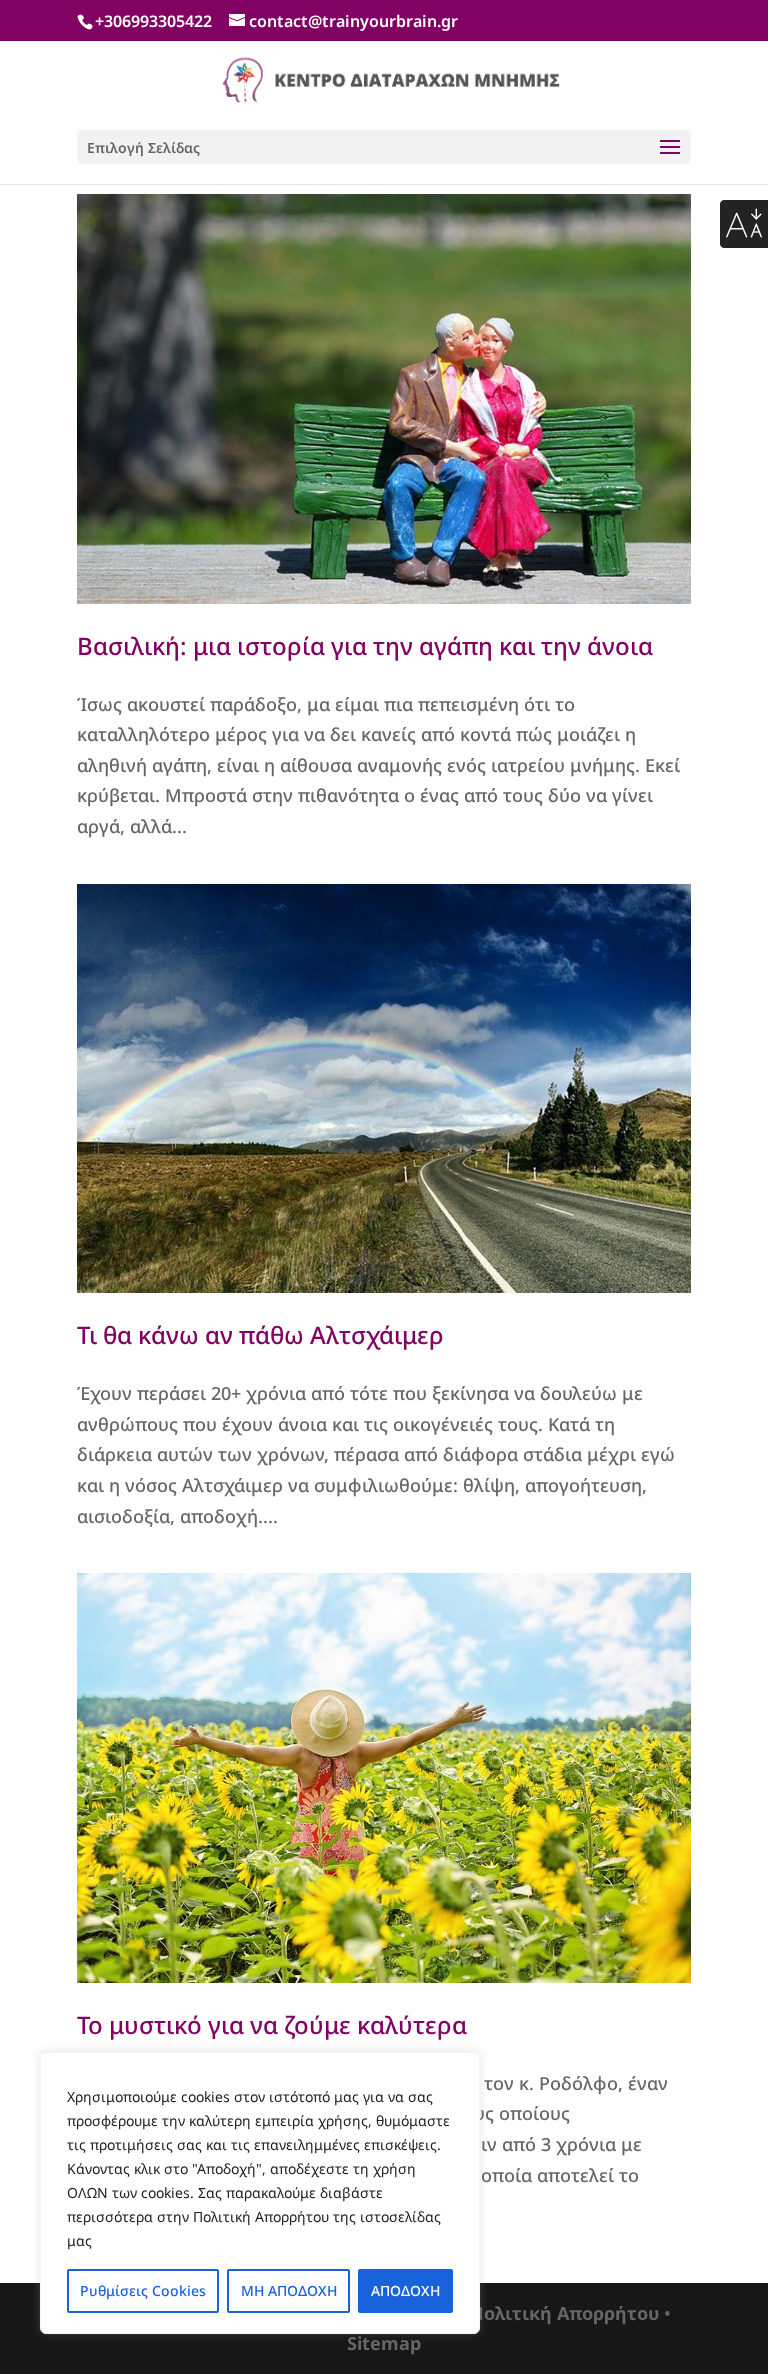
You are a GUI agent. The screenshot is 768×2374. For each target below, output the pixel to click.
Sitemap (384, 2343)
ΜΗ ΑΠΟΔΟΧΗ (289, 2290)
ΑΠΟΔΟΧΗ (405, 2290)
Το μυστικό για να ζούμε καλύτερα (272, 2024)
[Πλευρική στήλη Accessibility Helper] (744, 224)
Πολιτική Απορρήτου (564, 2313)
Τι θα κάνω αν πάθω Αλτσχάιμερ (260, 1334)
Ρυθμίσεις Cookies (143, 2290)
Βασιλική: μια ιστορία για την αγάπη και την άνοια (365, 645)
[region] (260, 2193)
